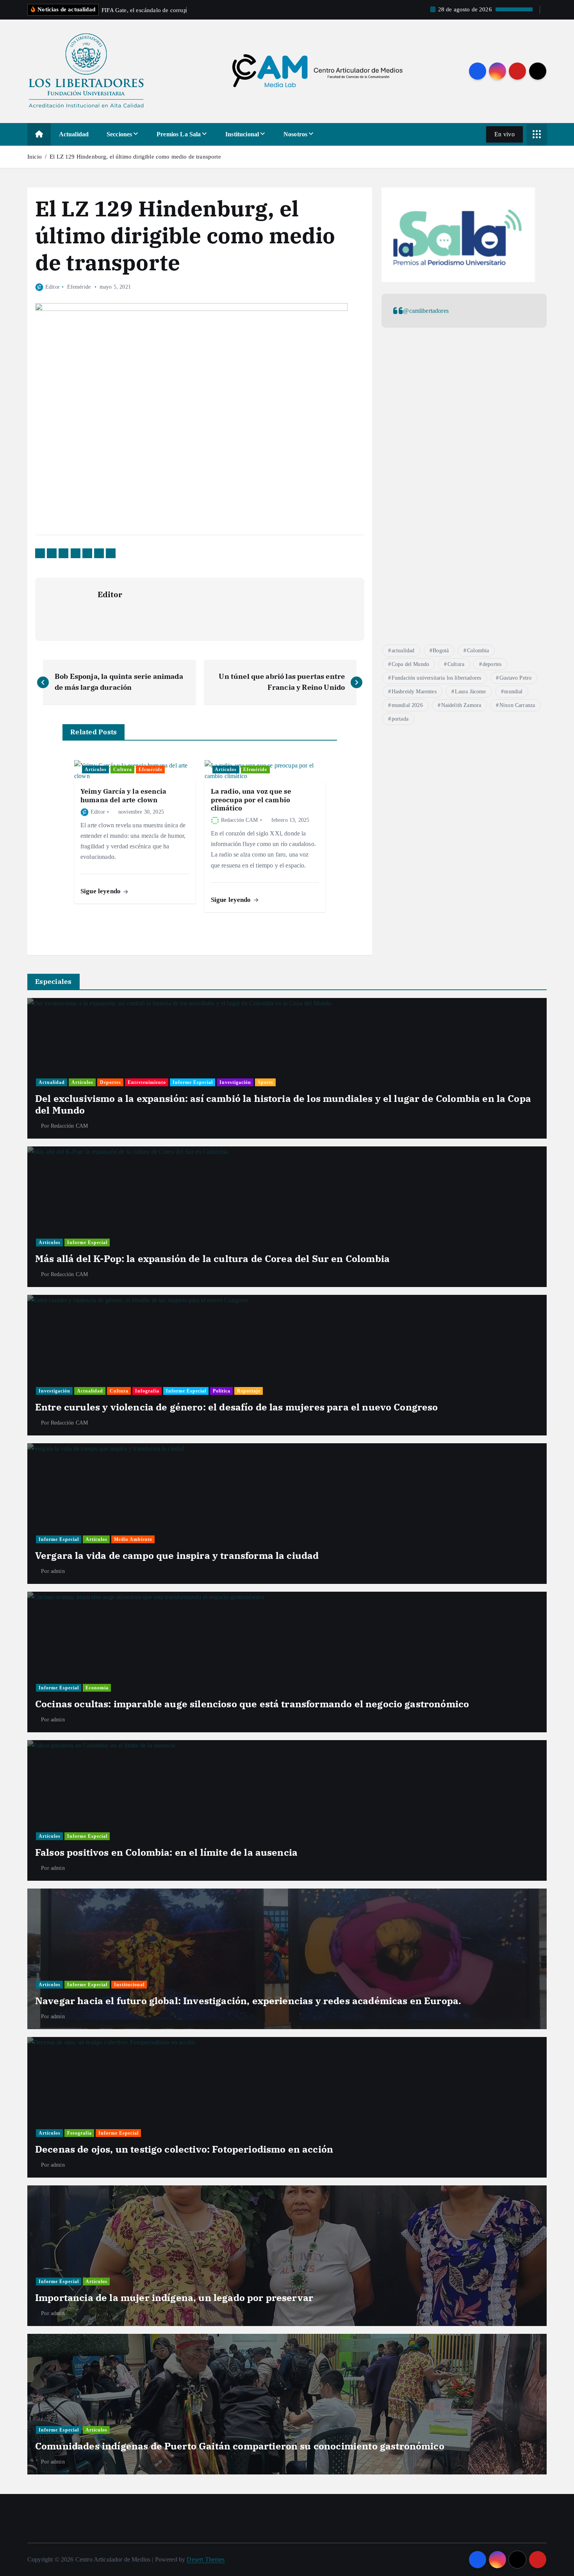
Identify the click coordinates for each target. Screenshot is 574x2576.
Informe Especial (193, 1082)
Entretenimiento (147, 1082)
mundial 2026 (407, 705)
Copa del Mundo (410, 664)
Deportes (111, 1082)
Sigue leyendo (101, 891)
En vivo (504, 134)
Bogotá (441, 651)
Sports (266, 1082)
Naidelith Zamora (461, 705)
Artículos (96, 769)
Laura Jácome (471, 692)
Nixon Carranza (517, 705)
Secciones (119, 134)
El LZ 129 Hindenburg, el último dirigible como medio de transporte (135, 157)
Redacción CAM (240, 820)
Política (222, 1391)
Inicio (35, 157)
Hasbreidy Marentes (414, 692)
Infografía (147, 1391)
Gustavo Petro (515, 678)
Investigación (235, 1082)
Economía (97, 1688)
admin (58, 1571)
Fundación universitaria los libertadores (436, 678)
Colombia (478, 651)
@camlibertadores (426, 311)
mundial (513, 692)
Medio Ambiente (133, 1539)
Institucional (242, 134)
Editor (53, 287)
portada (400, 719)
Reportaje (249, 1391)
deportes (492, 664)
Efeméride (79, 287)
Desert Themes (206, 2559)
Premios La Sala (179, 134)
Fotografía (79, 2133)
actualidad (403, 651)
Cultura (123, 769)
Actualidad (74, 134)
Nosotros (295, 134)
